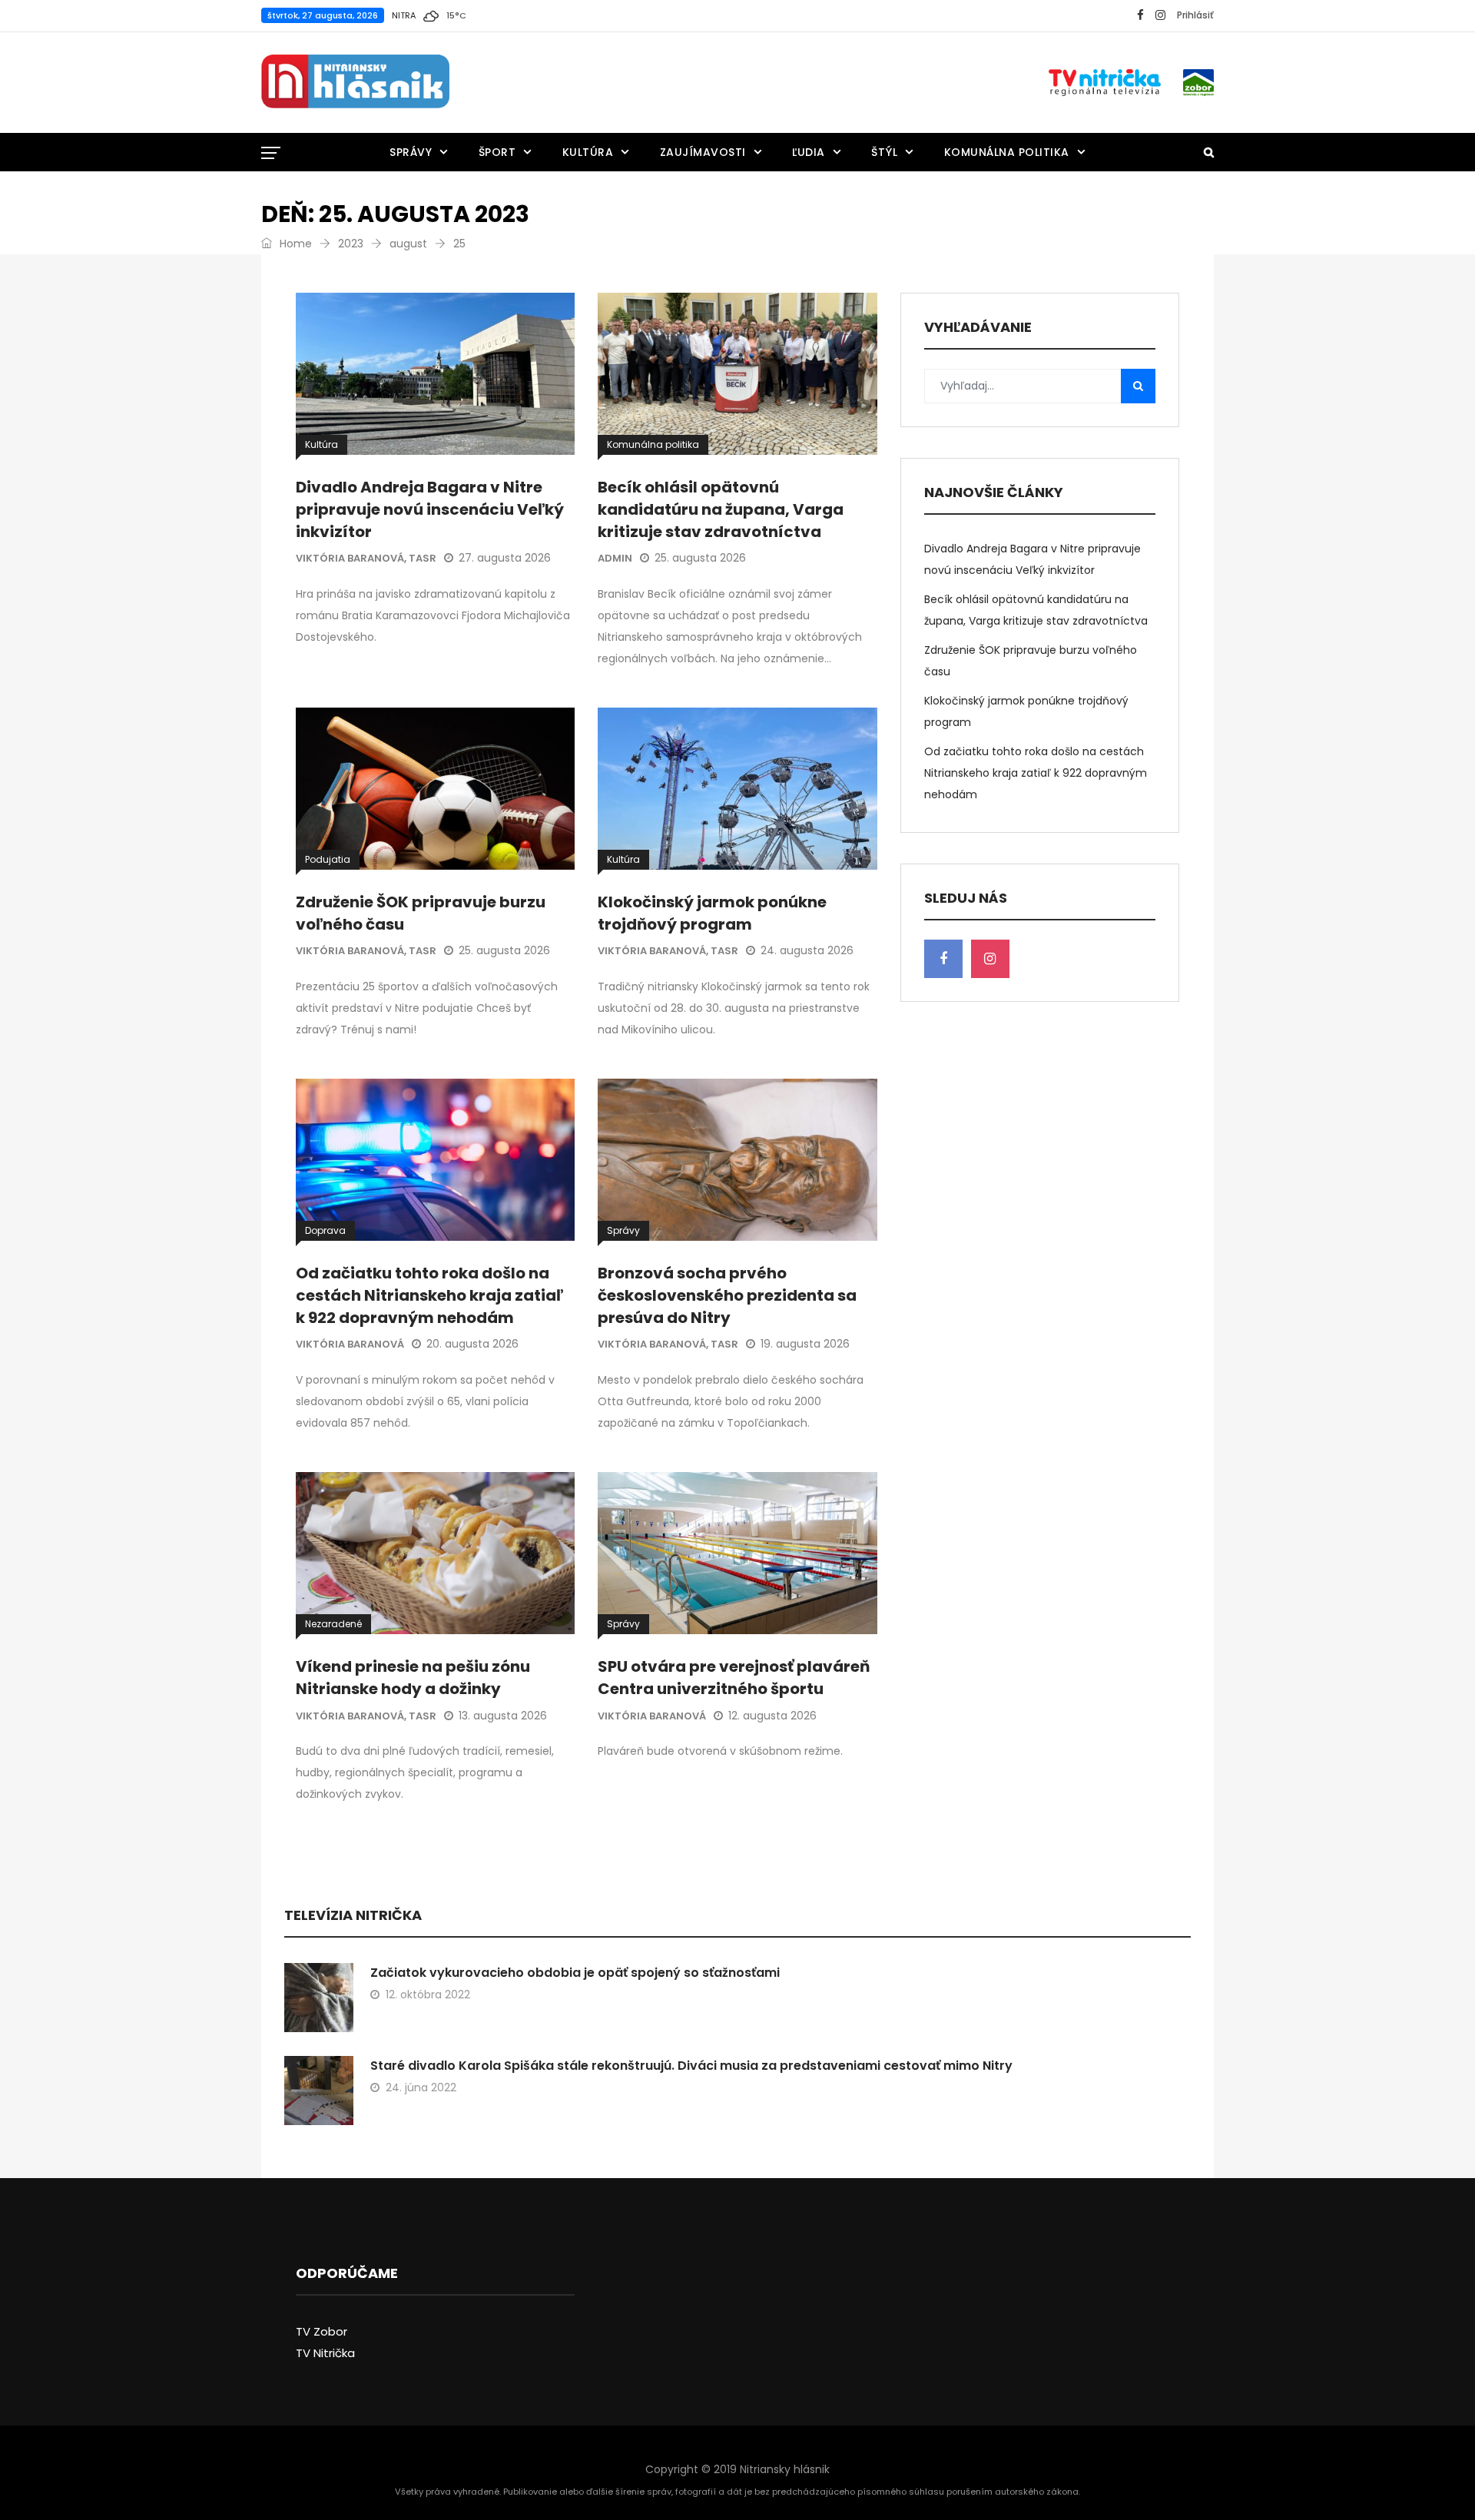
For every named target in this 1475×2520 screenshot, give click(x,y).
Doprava (325, 1230)
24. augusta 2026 (807, 950)
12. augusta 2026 (772, 1716)
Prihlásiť (1195, 15)
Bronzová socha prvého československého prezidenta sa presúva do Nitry (727, 1295)
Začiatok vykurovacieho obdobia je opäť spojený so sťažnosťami (575, 1973)
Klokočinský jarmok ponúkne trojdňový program (712, 913)
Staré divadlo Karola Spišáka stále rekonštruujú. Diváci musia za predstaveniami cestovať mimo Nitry (691, 2066)
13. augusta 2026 (503, 1716)
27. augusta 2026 (505, 558)
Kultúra (588, 152)
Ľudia (809, 152)
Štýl (884, 152)
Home (294, 244)
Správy (411, 152)
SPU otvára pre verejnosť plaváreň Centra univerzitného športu (734, 1678)
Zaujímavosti (703, 152)
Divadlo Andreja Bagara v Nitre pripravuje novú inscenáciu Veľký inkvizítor (430, 509)
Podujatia (328, 859)
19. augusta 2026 (805, 1344)
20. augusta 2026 (472, 1344)
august (408, 244)
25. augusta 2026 (700, 558)
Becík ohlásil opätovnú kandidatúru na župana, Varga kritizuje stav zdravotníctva (721, 509)
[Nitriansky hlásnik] (355, 82)
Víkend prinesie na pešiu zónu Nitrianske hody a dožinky (413, 1678)
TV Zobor (322, 2331)
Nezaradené (333, 1624)
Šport (497, 152)
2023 (351, 244)
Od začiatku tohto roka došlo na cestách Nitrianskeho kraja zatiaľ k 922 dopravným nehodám (429, 1295)
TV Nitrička (325, 2353)
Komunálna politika (1007, 152)
